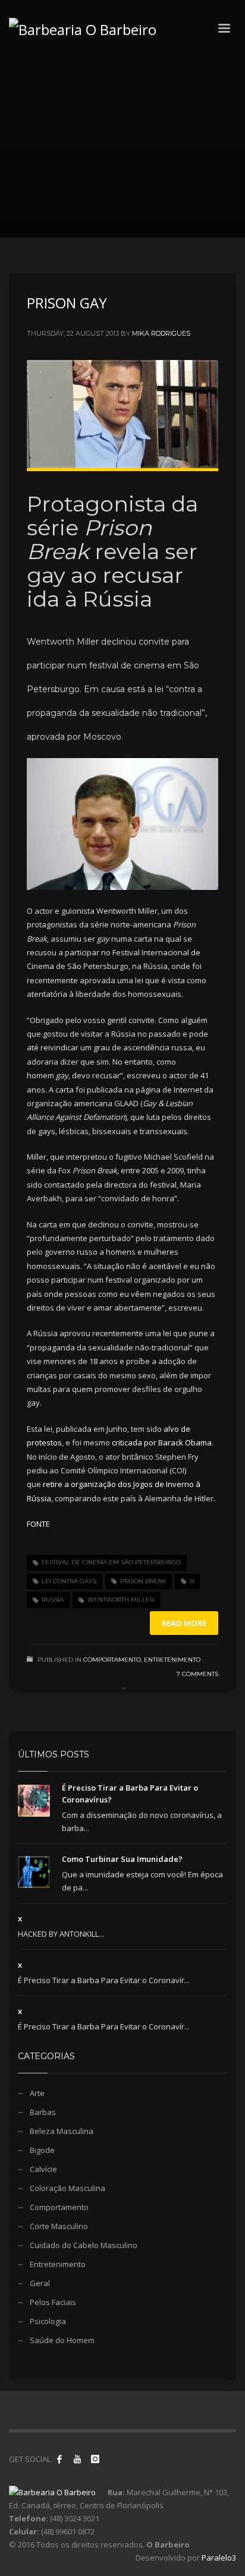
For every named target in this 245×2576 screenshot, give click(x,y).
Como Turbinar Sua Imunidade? (122, 1859)
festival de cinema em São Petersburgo (111, 1562)
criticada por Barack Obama (162, 1442)
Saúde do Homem (62, 2340)
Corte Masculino (59, 2226)
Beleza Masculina (62, 2131)
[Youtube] (77, 2459)
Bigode (42, 2150)
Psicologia (48, 2321)
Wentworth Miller (121, 1600)
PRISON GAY (67, 303)
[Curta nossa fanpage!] (59, 2459)
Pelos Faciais (53, 2302)
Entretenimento (172, 1660)
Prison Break (143, 1581)
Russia (53, 1600)
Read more (184, 1623)
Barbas (43, 2112)
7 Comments (197, 1674)
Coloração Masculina (67, 2188)
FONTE (38, 1524)
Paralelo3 (219, 2558)
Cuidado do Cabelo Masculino (84, 2245)
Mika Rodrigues (161, 333)
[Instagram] (95, 2459)
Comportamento (112, 1660)
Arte (37, 2093)
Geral (40, 2283)
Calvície (43, 2169)
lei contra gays (69, 1581)
